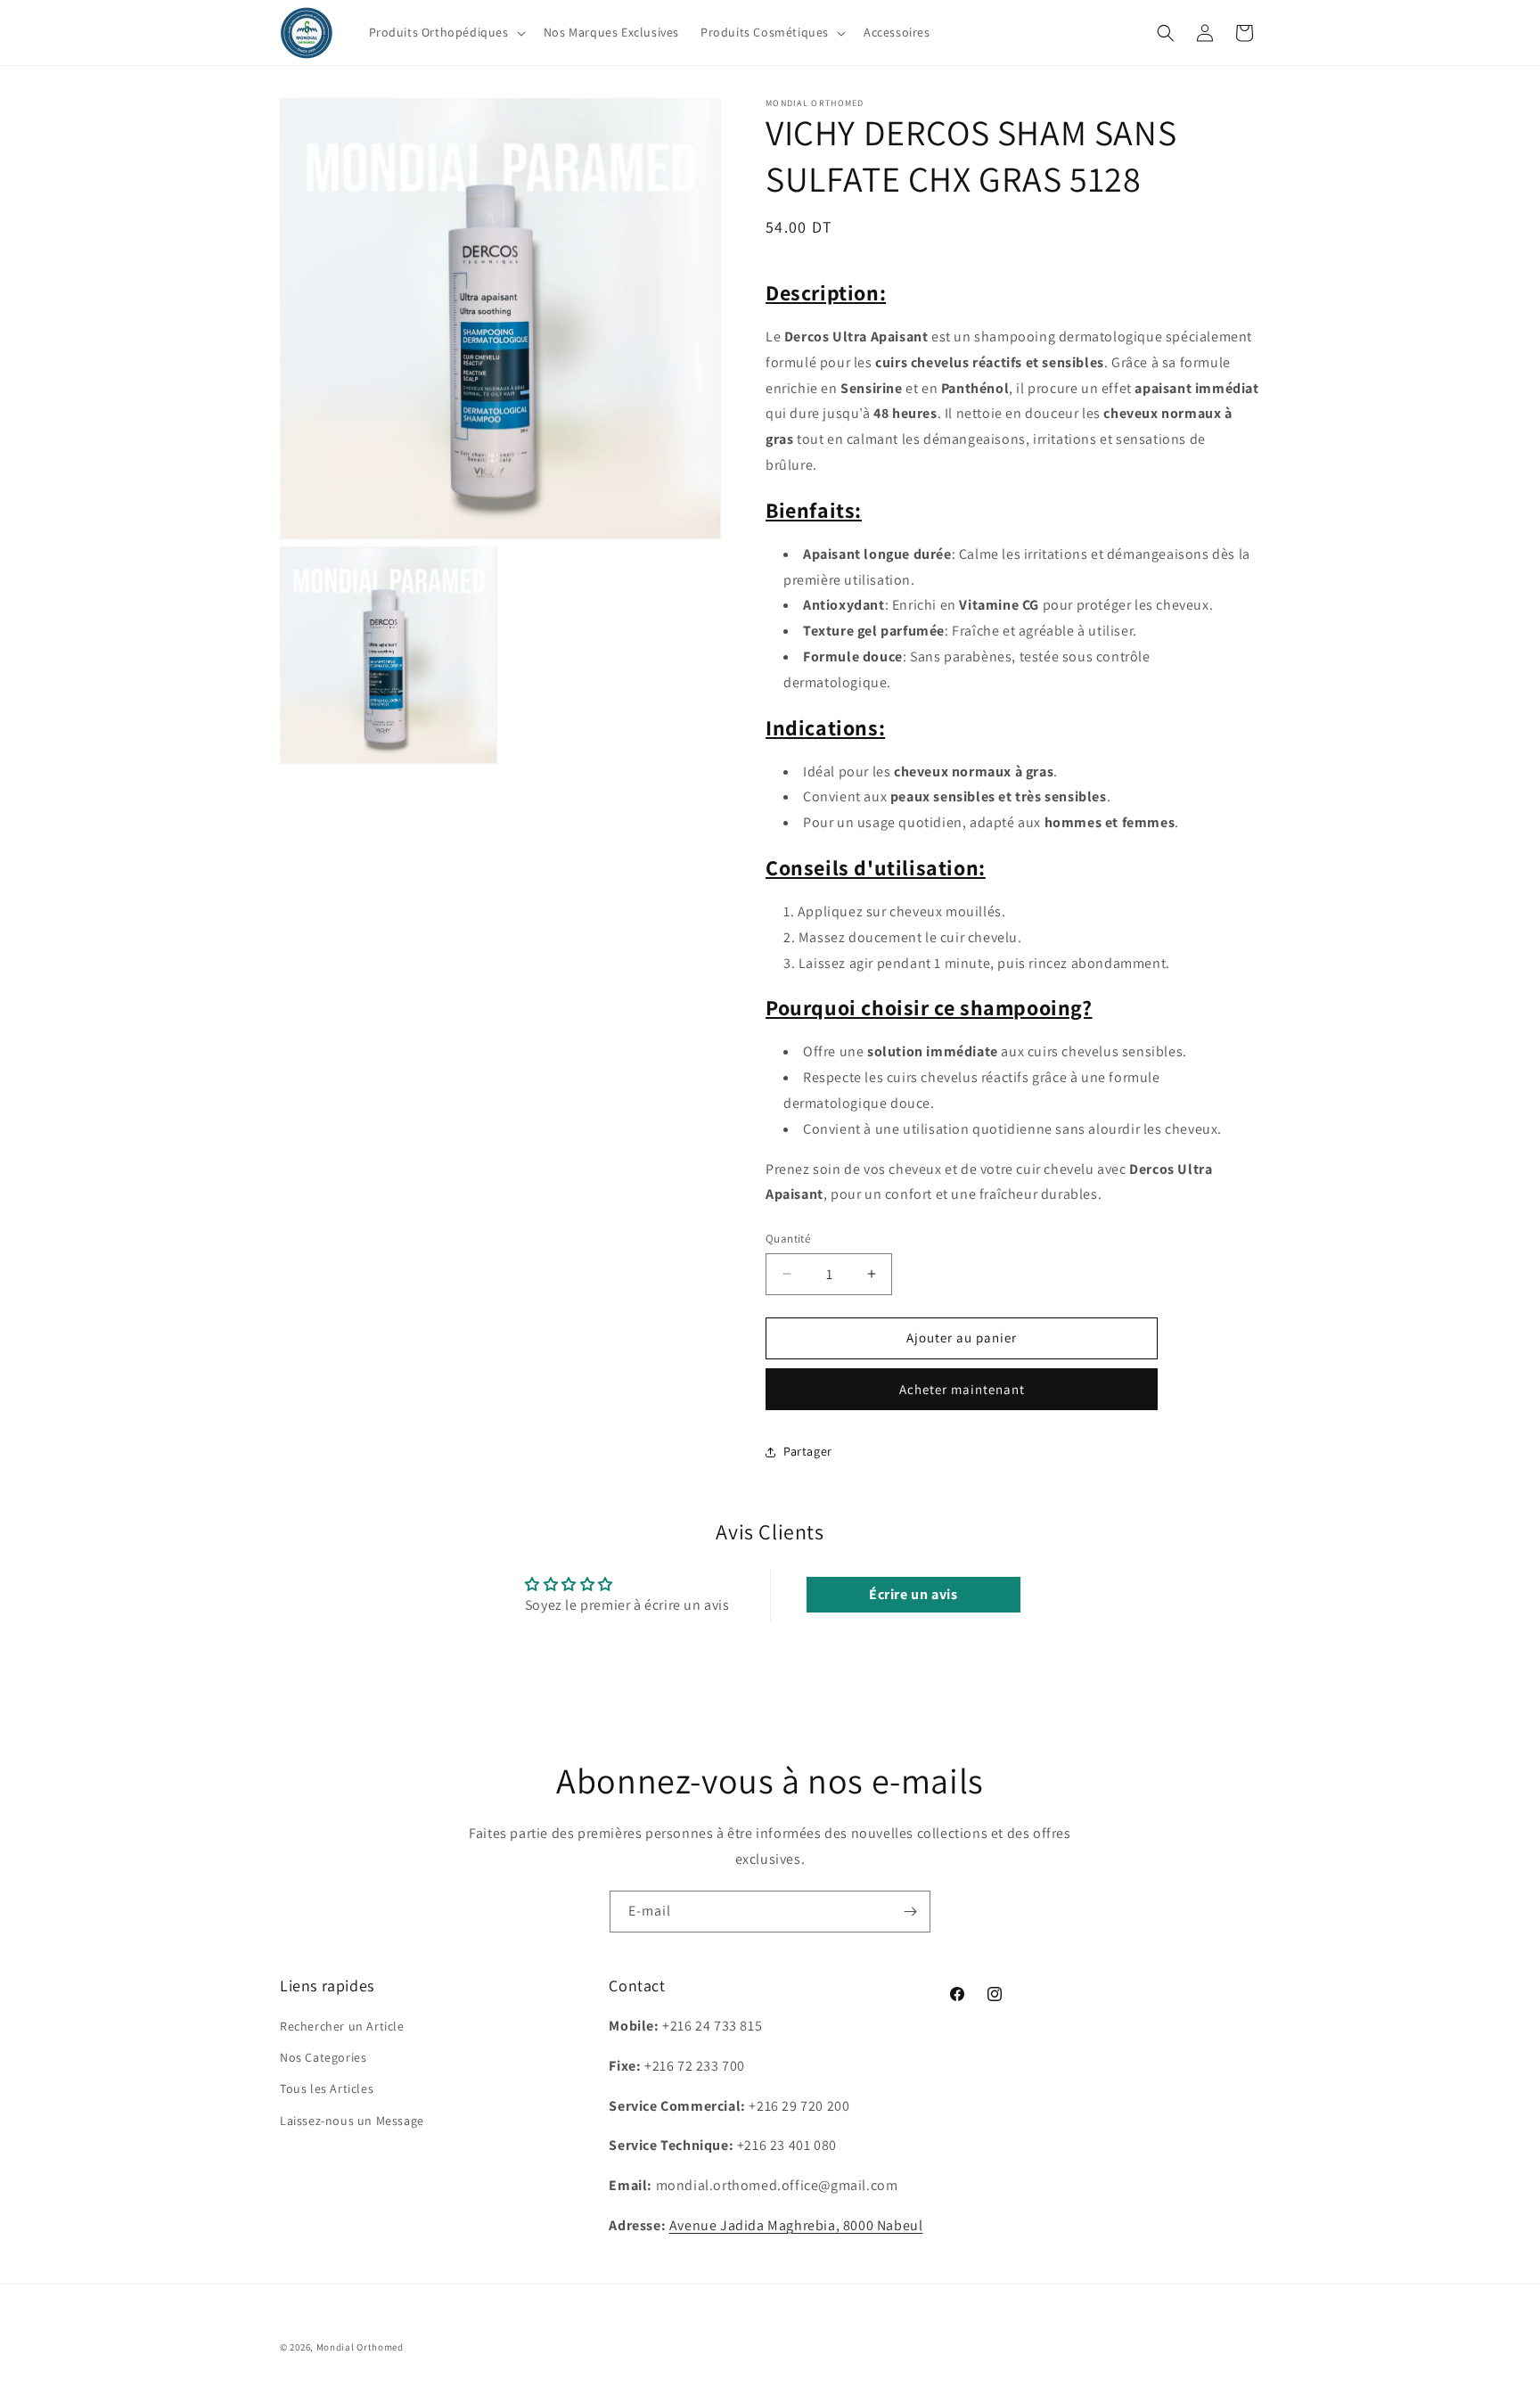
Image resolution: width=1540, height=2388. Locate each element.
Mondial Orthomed (360, 2347)
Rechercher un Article (342, 2026)
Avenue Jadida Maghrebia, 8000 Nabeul (796, 2225)
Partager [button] (808, 1451)
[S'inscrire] (910, 1912)
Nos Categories (323, 2057)
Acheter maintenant (962, 1389)
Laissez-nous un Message (352, 2121)
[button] (446, 32)
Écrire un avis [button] (913, 1594)
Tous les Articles (327, 2089)
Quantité (788, 1239)
